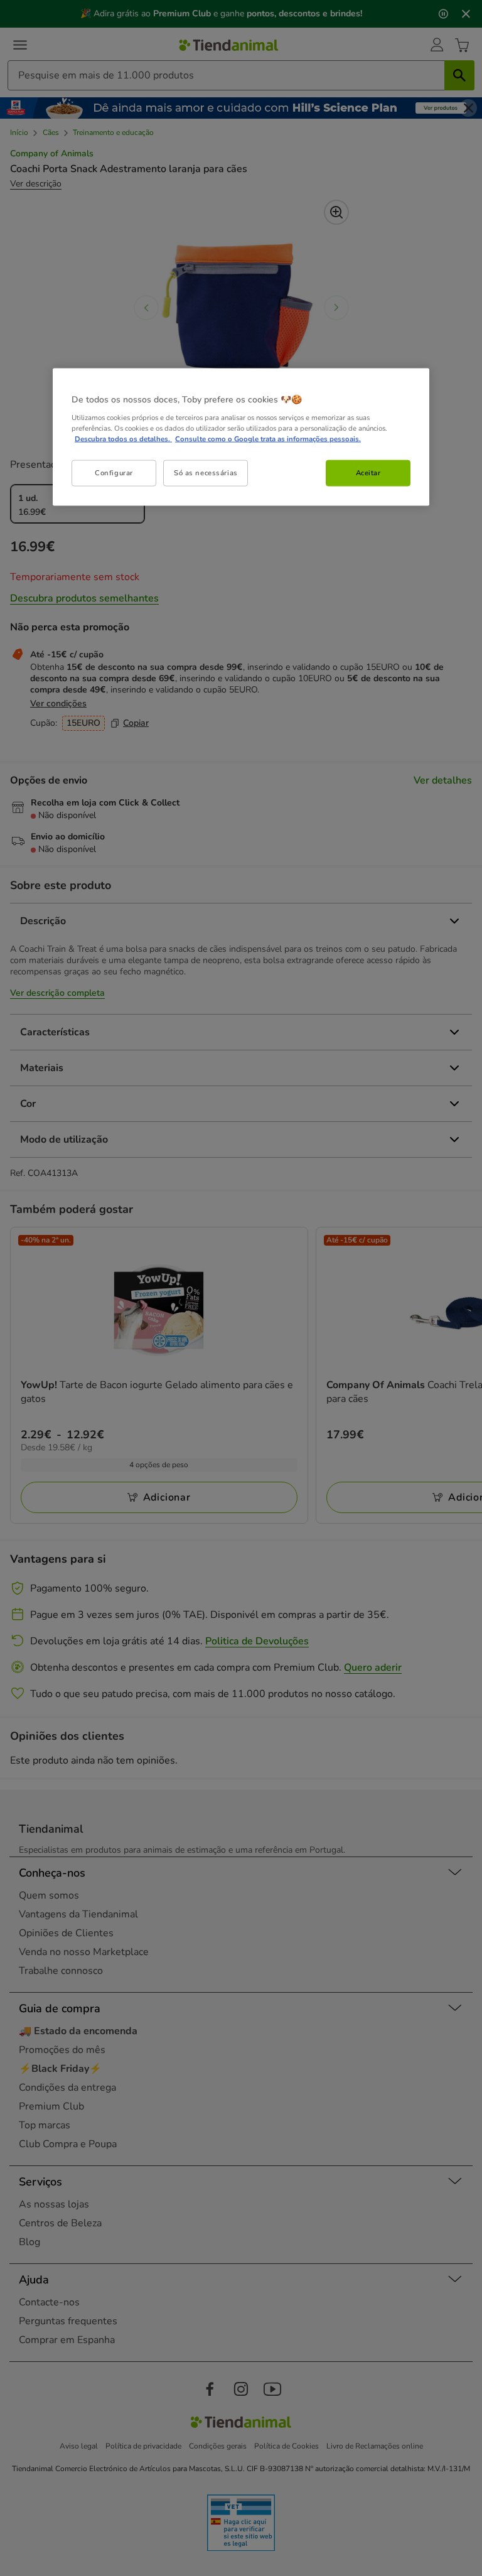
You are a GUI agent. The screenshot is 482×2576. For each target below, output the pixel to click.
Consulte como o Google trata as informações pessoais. (268, 439)
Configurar (114, 473)
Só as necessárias (206, 473)
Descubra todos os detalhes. (123, 439)
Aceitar (368, 473)
